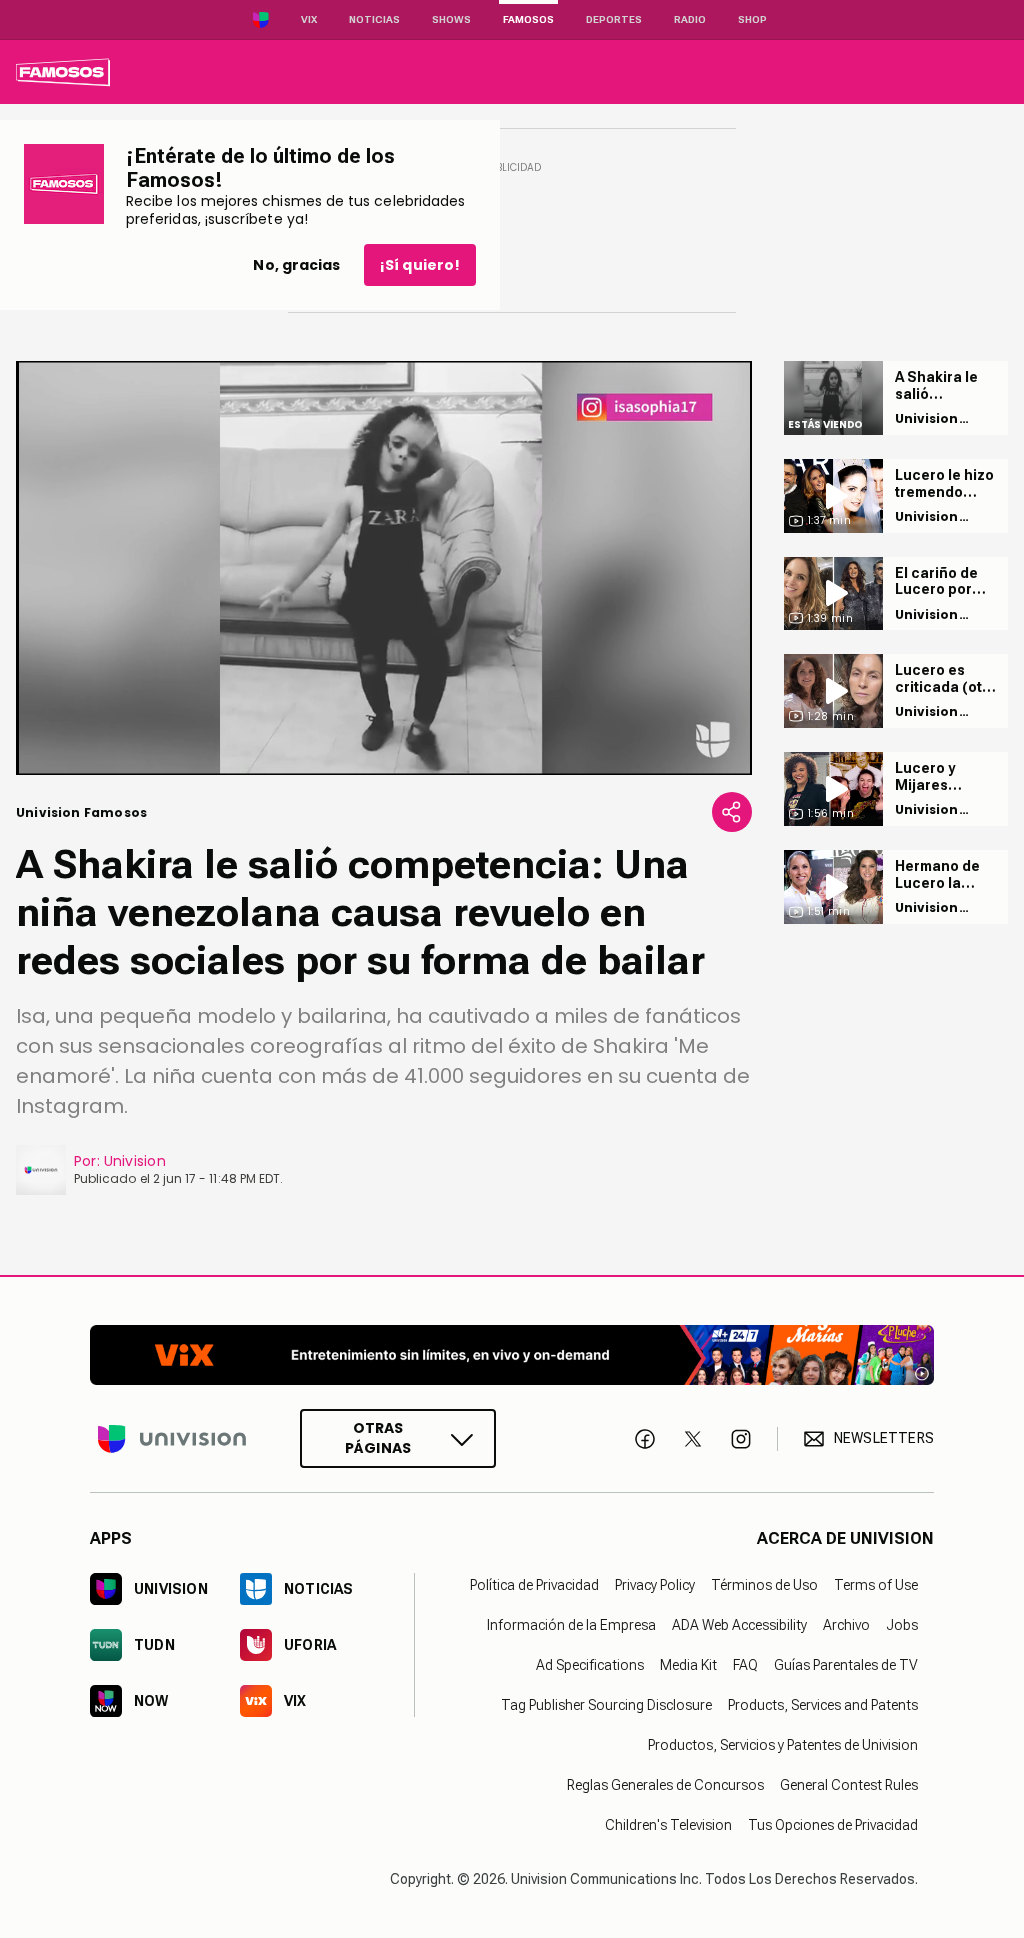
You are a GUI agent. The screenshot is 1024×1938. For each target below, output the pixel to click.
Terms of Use (876, 1585)
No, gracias (296, 265)
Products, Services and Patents (823, 1705)
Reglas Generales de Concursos (665, 1785)
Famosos (528, 19)
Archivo (846, 1625)
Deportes (614, 19)
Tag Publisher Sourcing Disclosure (606, 1705)
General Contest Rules (849, 1785)
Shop (752, 19)
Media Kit (688, 1665)
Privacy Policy (655, 1585)
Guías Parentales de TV (846, 1665)
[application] (384, 568)
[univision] (63, 72)
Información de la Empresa (571, 1625)
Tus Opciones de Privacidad (833, 1825)
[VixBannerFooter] (512, 1355)
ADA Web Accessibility (739, 1625)
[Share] (732, 812)
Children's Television (668, 1825)
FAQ (745, 1665)
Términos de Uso (764, 1585)
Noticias (374, 19)
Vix (309, 19)
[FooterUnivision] (172, 1438)
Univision (135, 1161)
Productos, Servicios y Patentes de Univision (783, 1745)
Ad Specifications (590, 1665)
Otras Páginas (378, 1438)
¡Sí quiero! (420, 265)
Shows (451, 19)
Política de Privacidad (534, 1585)
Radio (690, 19)
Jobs (902, 1625)
